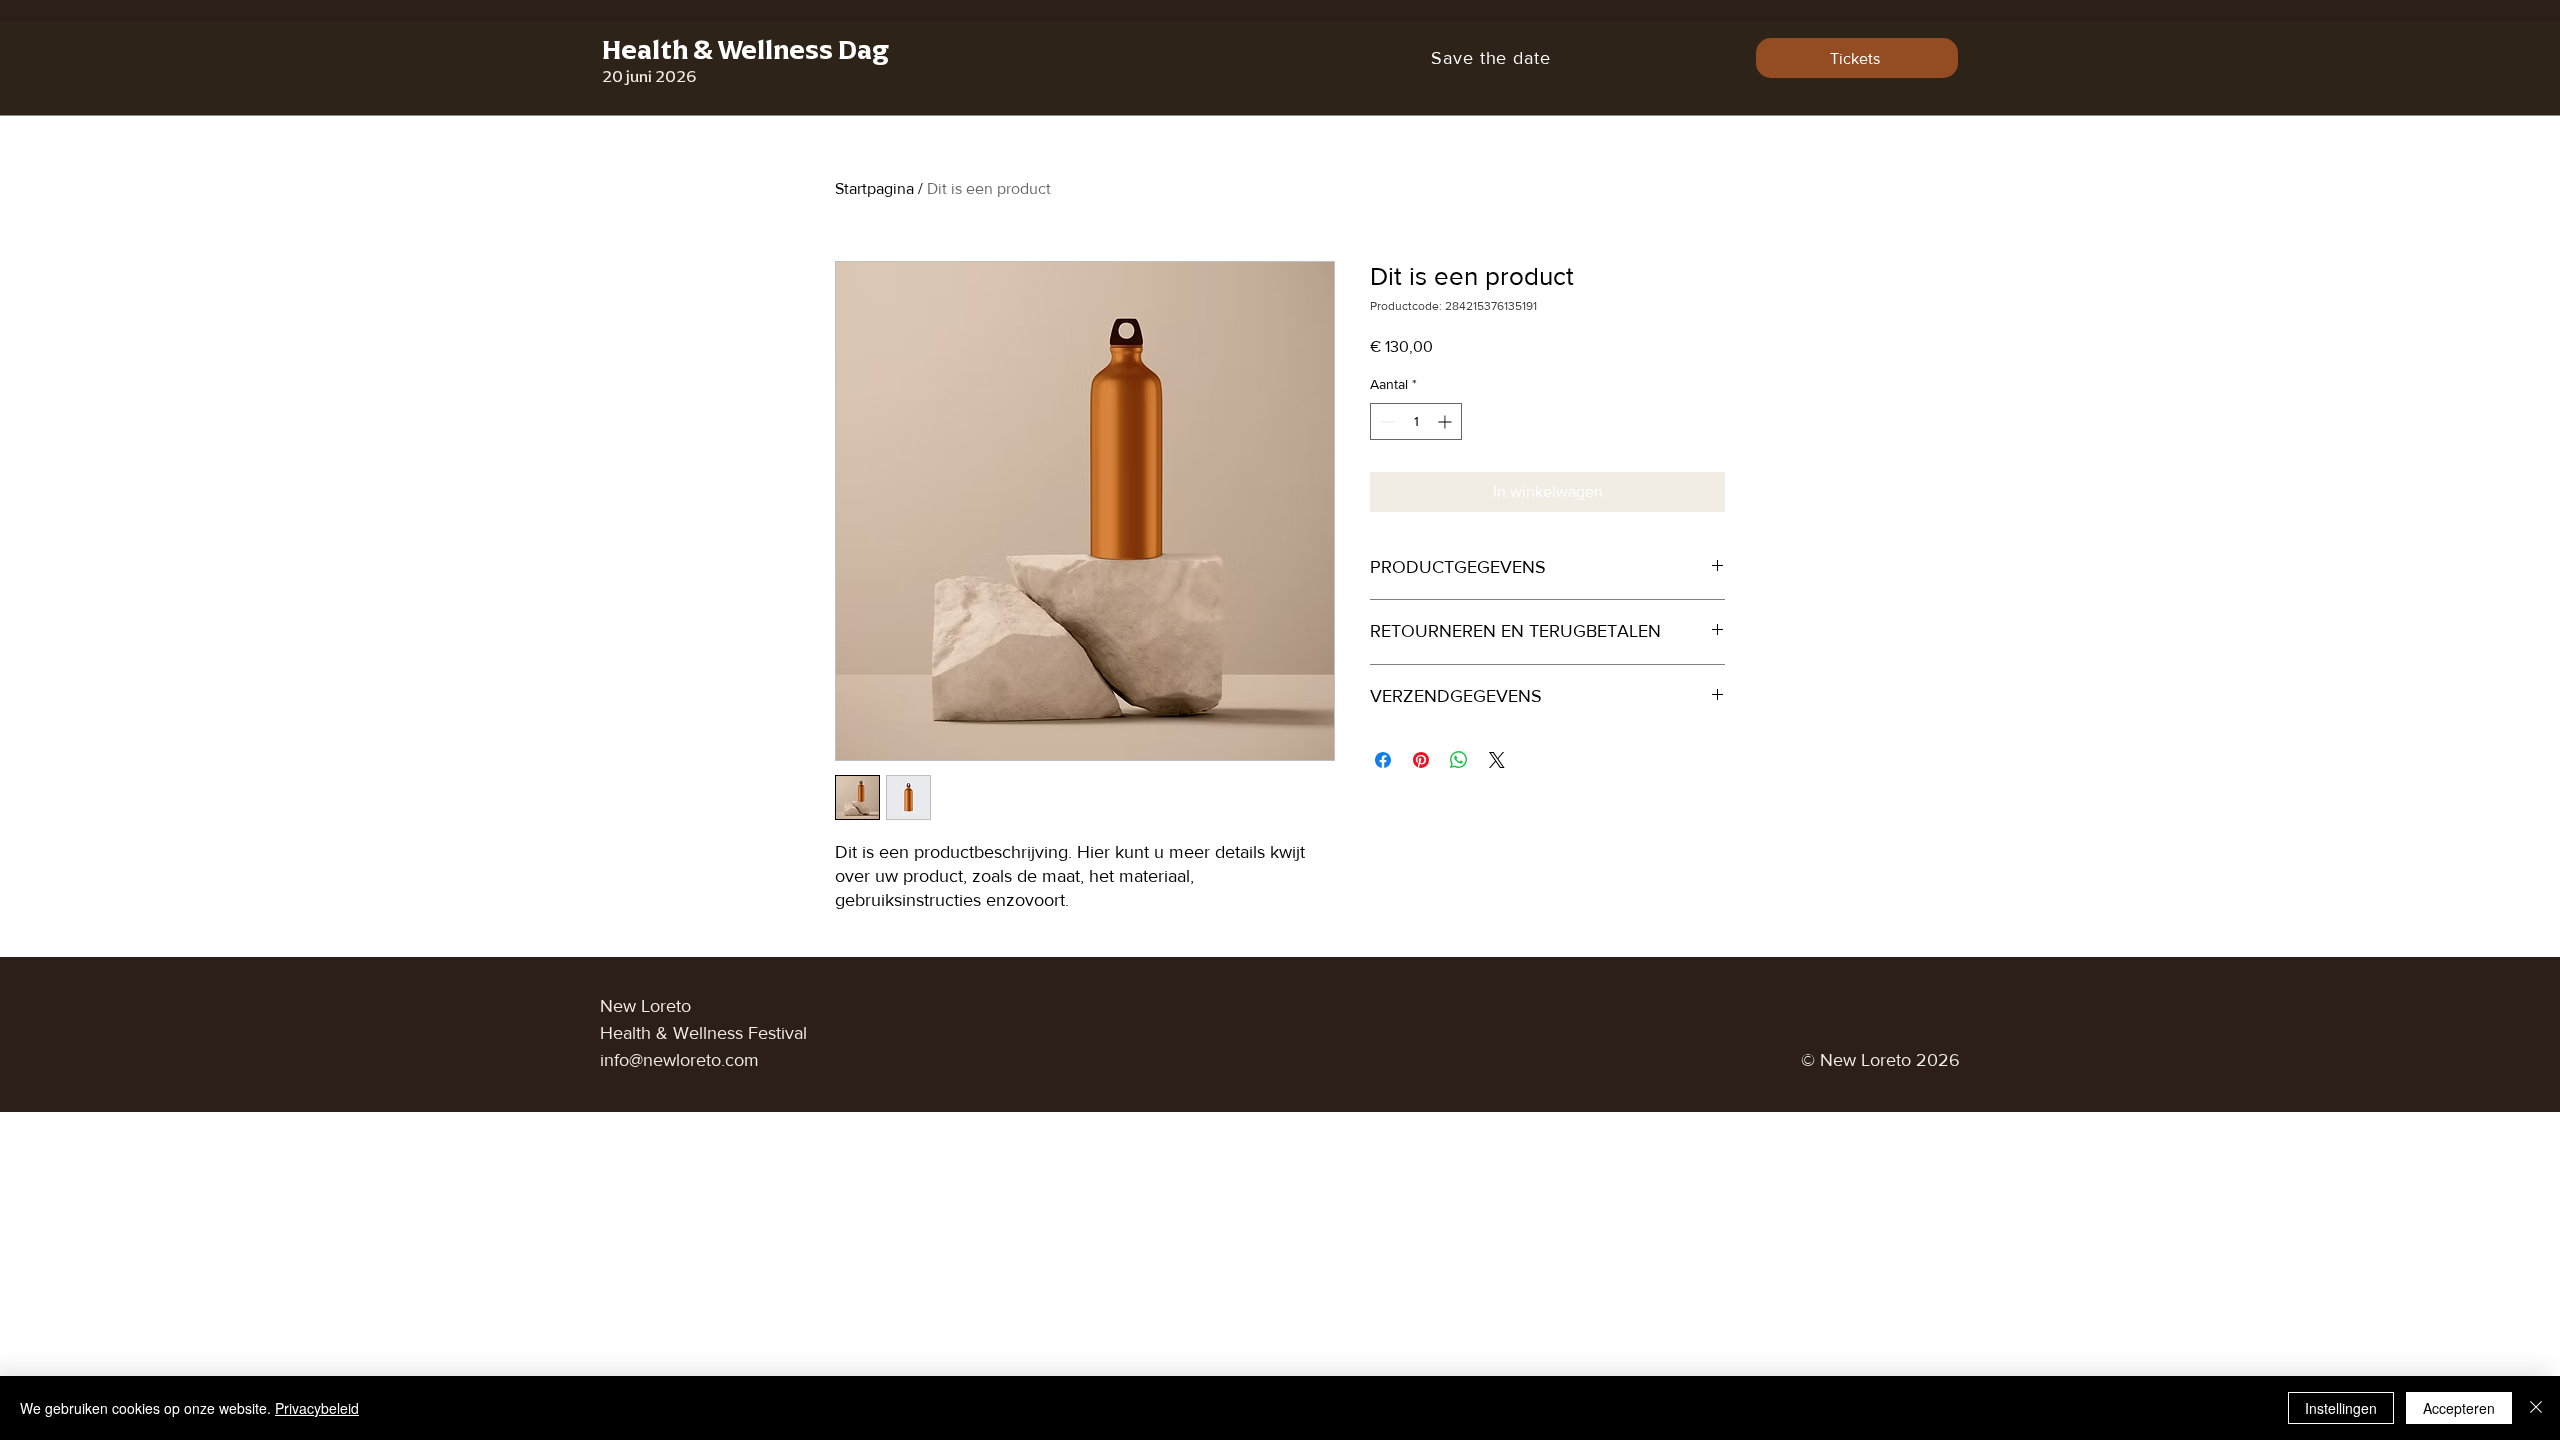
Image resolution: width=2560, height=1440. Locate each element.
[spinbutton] (1416, 421)
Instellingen (2341, 1408)
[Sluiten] (2536, 1408)
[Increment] (1446, 421)
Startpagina (874, 188)
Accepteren (2459, 1408)
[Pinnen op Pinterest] (1421, 760)
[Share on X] (1497, 760)
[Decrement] (1385, 421)
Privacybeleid (317, 1408)
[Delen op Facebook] (1383, 760)
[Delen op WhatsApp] (1459, 760)
